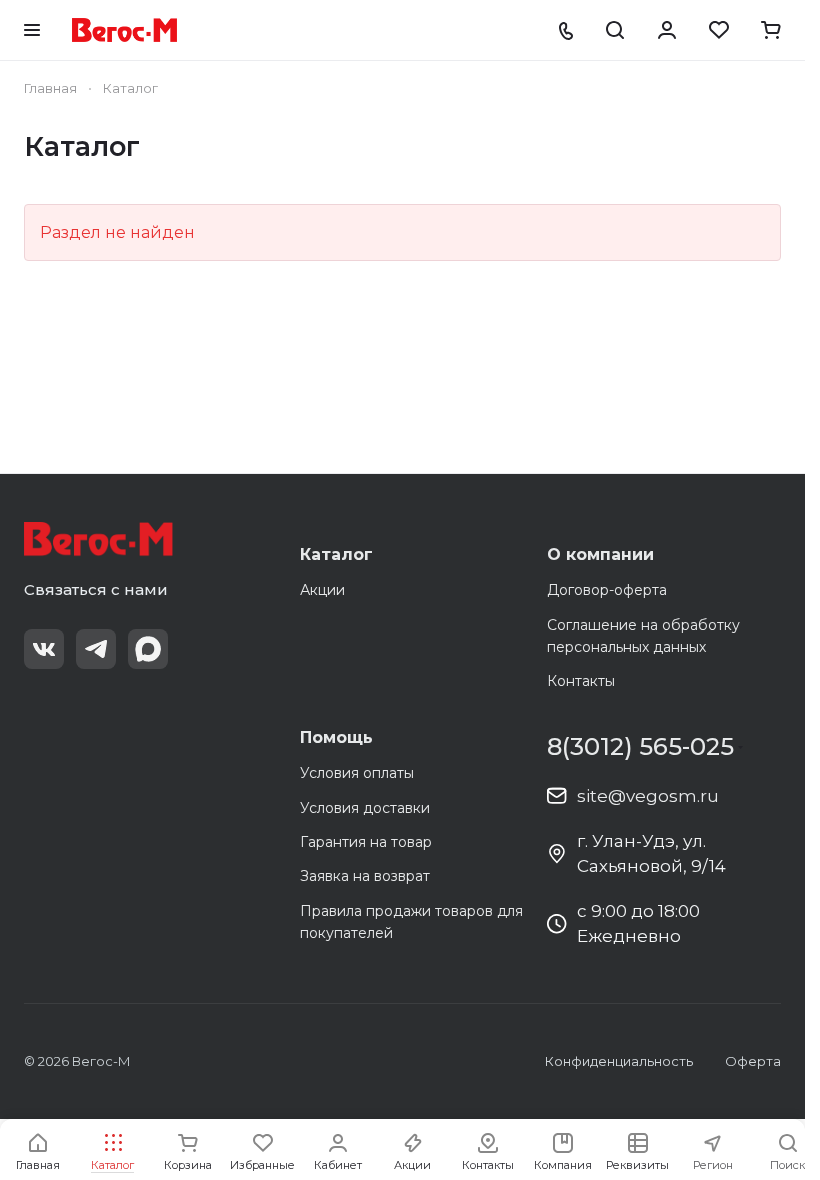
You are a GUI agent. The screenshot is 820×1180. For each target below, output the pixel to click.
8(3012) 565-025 (640, 747)
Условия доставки (365, 808)
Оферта (753, 1061)
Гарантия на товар (366, 842)
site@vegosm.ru (648, 796)
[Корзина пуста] (771, 30)
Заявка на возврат (365, 876)
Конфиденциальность (619, 1061)
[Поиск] (615, 30)
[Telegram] (96, 649)
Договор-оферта (607, 590)
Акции (322, 590)
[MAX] (148, 649)
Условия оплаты (357, 773)
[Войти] (667, 30)
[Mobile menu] (32, 30)
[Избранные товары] (719, 30)
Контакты (581, 681)
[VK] (44, 649)
